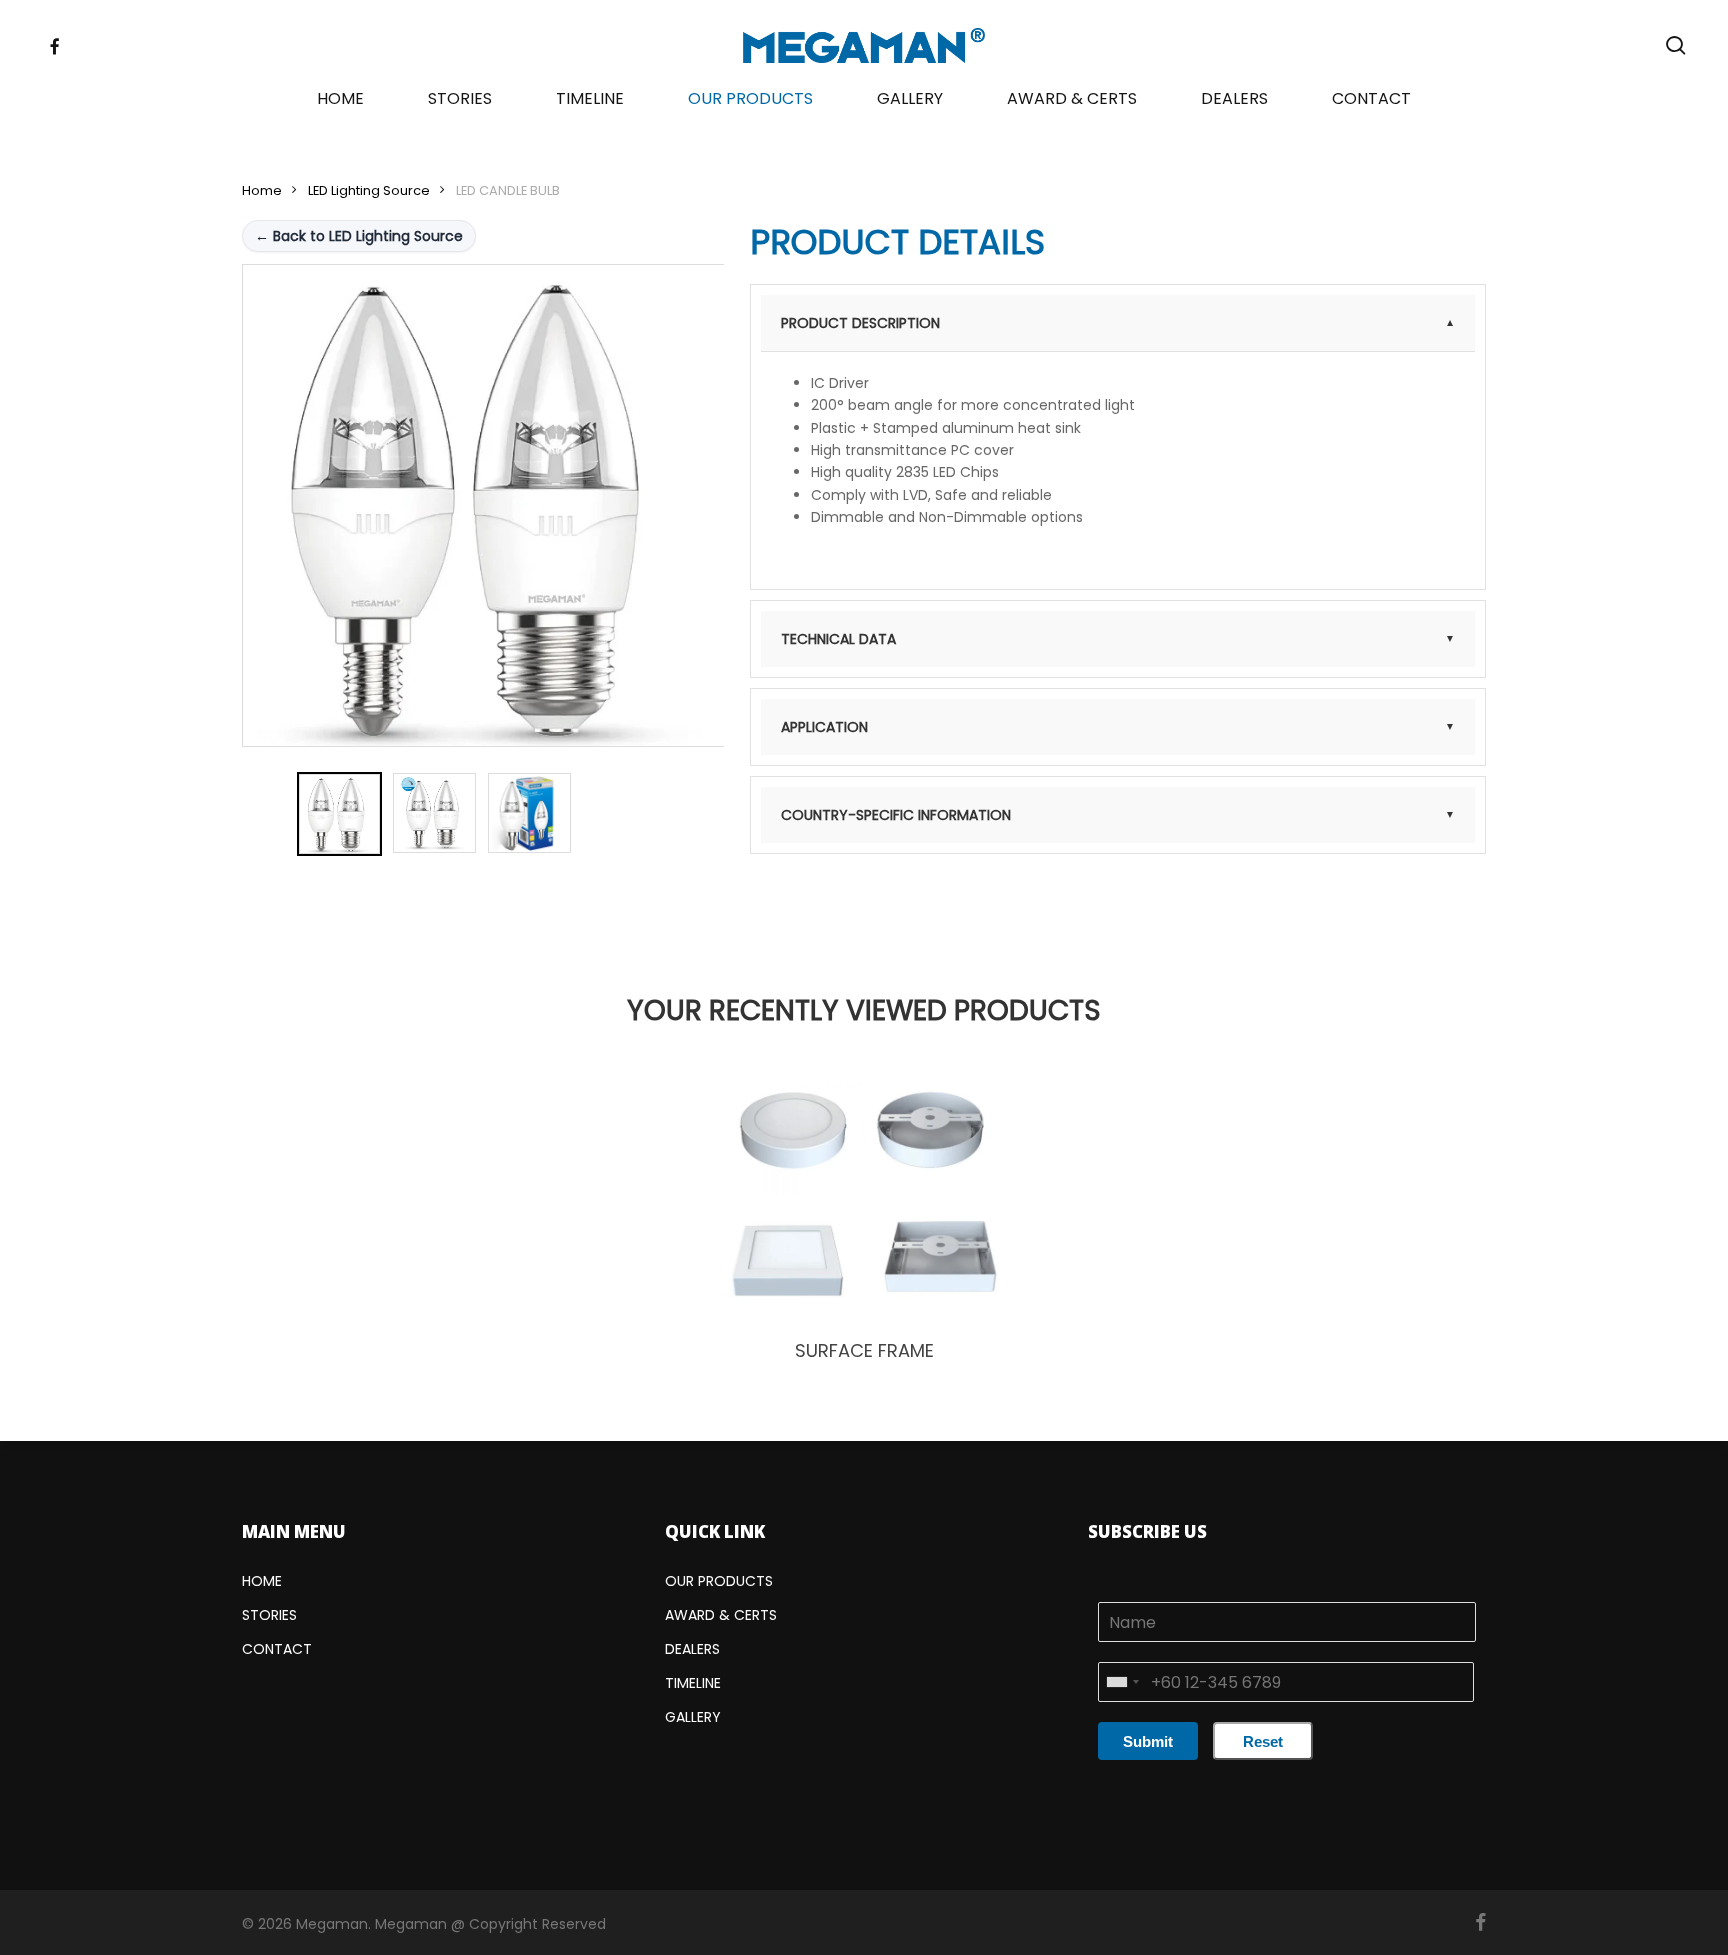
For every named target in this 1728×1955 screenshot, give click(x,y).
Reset (1263, 1741)
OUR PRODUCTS (719, 1581)
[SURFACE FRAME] (864, 1194)
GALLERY (693, 1717)
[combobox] (1122, 1682)
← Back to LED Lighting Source (359, 236)
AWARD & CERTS (721, 1615)
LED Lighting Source (369, 190)
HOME (262, 1581)
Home (262, 190)
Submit (1148, 1741)
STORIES (269, 1615)
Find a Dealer (1117, 910)
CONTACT (277, 1649)
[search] (1676, 45)
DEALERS (692, 1649)
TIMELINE (693, 1683)
